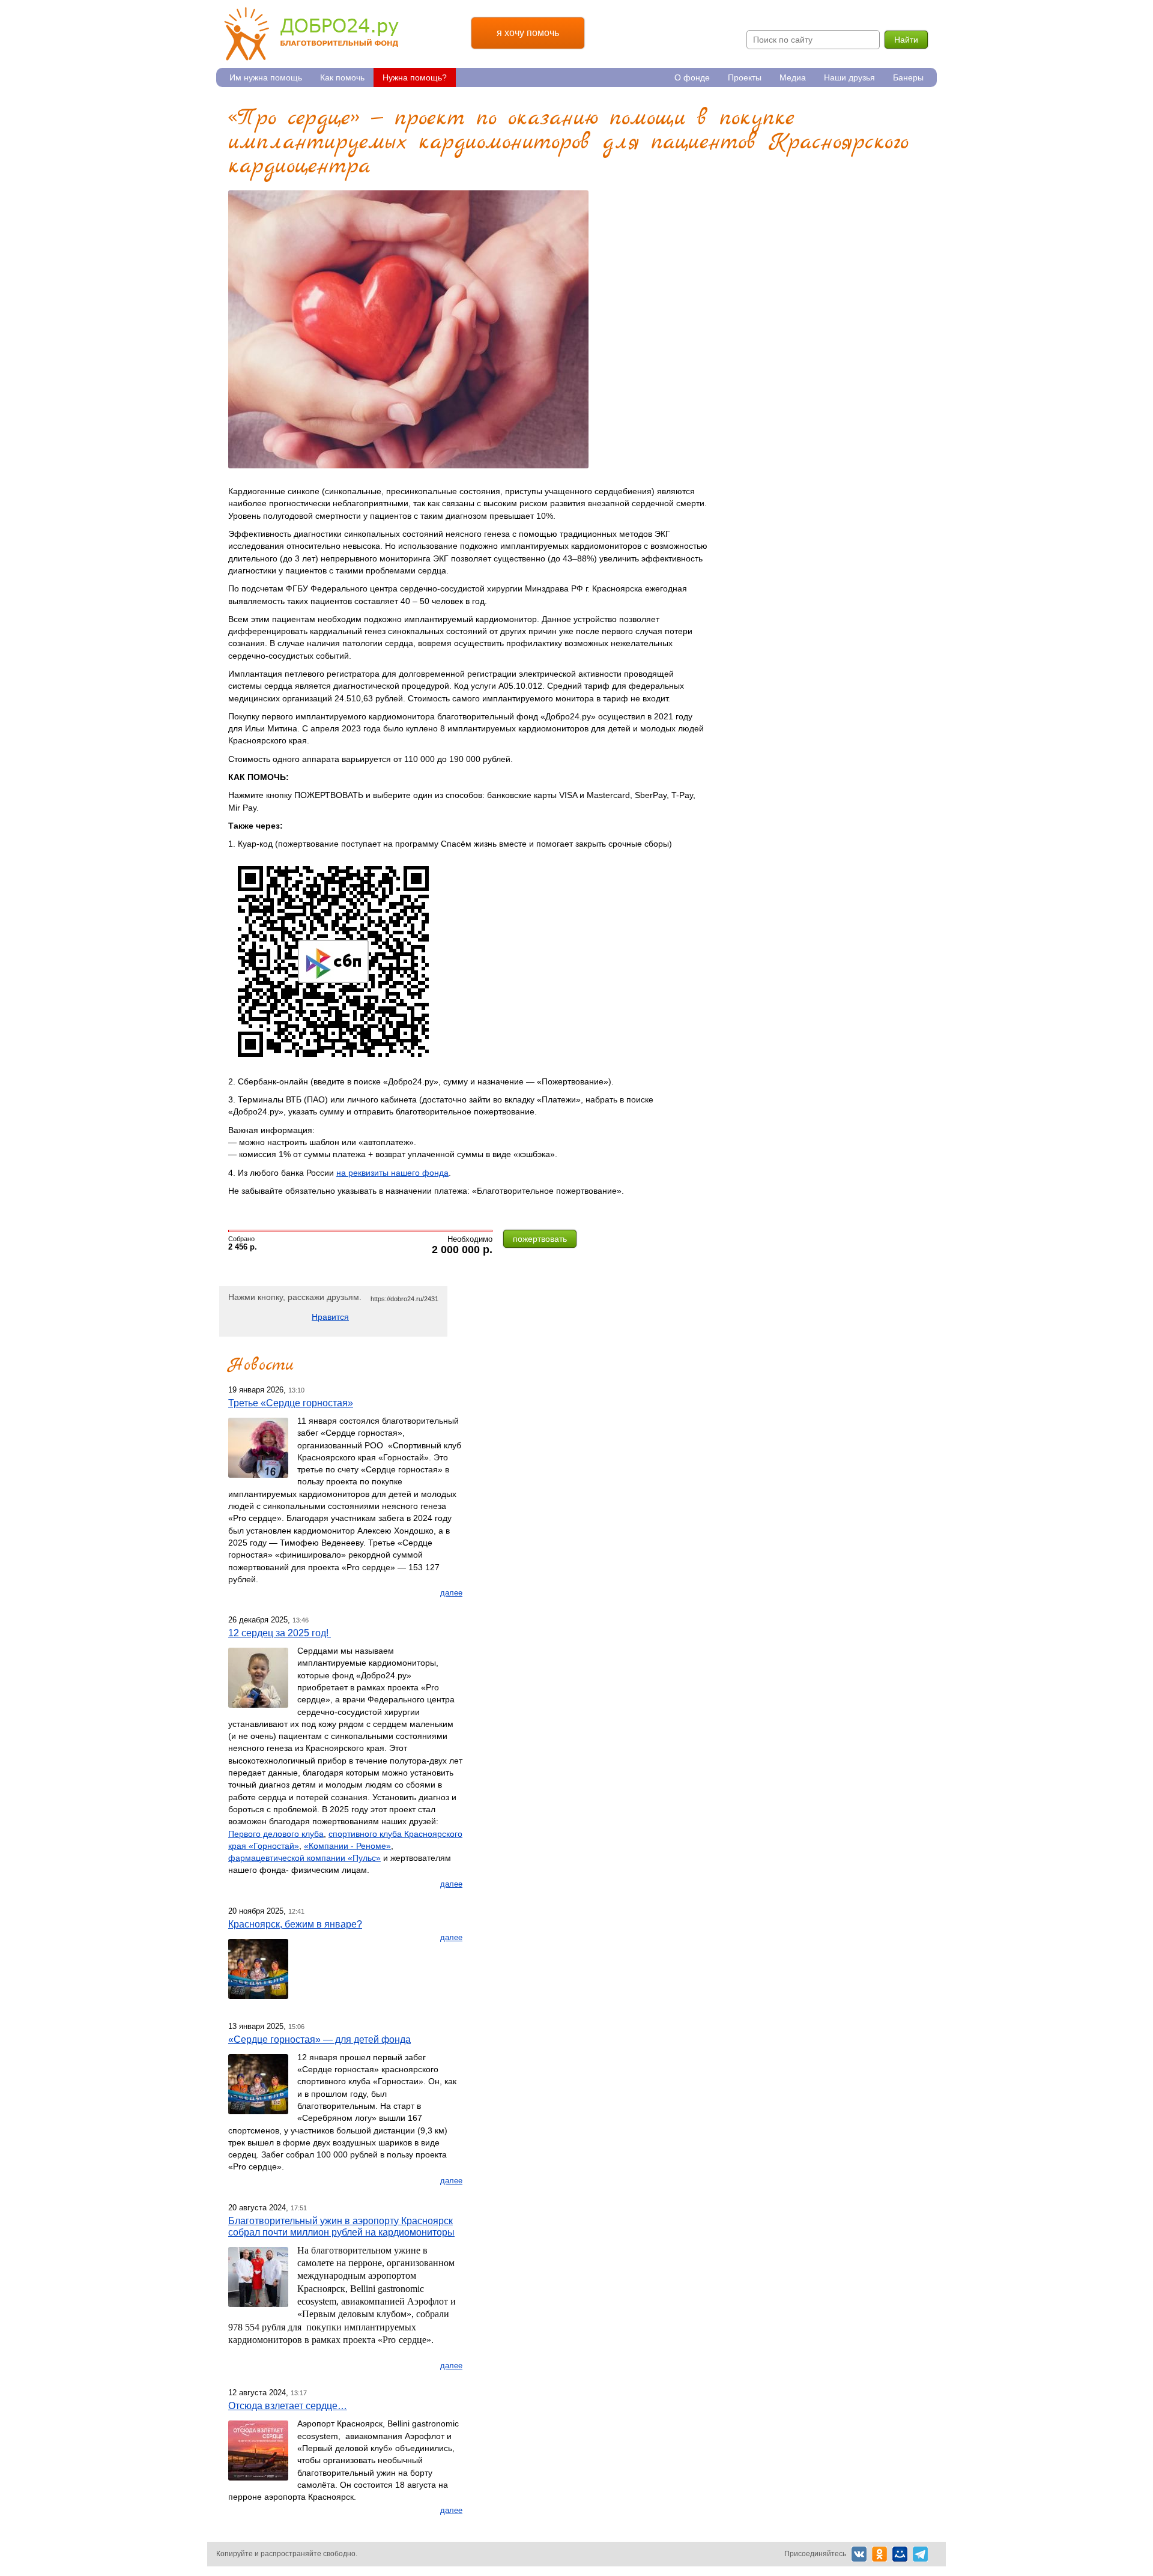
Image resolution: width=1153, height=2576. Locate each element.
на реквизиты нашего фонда (392, 1173)
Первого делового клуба (276, 1834)
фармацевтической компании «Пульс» (304, 1858)
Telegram (920, 2554)
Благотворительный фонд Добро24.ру (311, 34)
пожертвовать (540, 1239)
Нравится (330, 1317)
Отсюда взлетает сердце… (288, 2405)
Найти (906, 40)
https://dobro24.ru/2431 (404, 1299)
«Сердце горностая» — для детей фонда (319, 2039)
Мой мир (900, 2554)
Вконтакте (859, 2554)
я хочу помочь (528, 33)
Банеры (908, 77)
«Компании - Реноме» (347, 1846)
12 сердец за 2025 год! (280, 1633)
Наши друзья (849, 77)
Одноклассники (879, 2554)
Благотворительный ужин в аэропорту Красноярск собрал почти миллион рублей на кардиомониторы (341, 2226)
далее (451, 1593)
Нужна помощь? (415, 77)
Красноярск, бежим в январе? (295, 1924)
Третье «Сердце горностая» (291, 1403)
